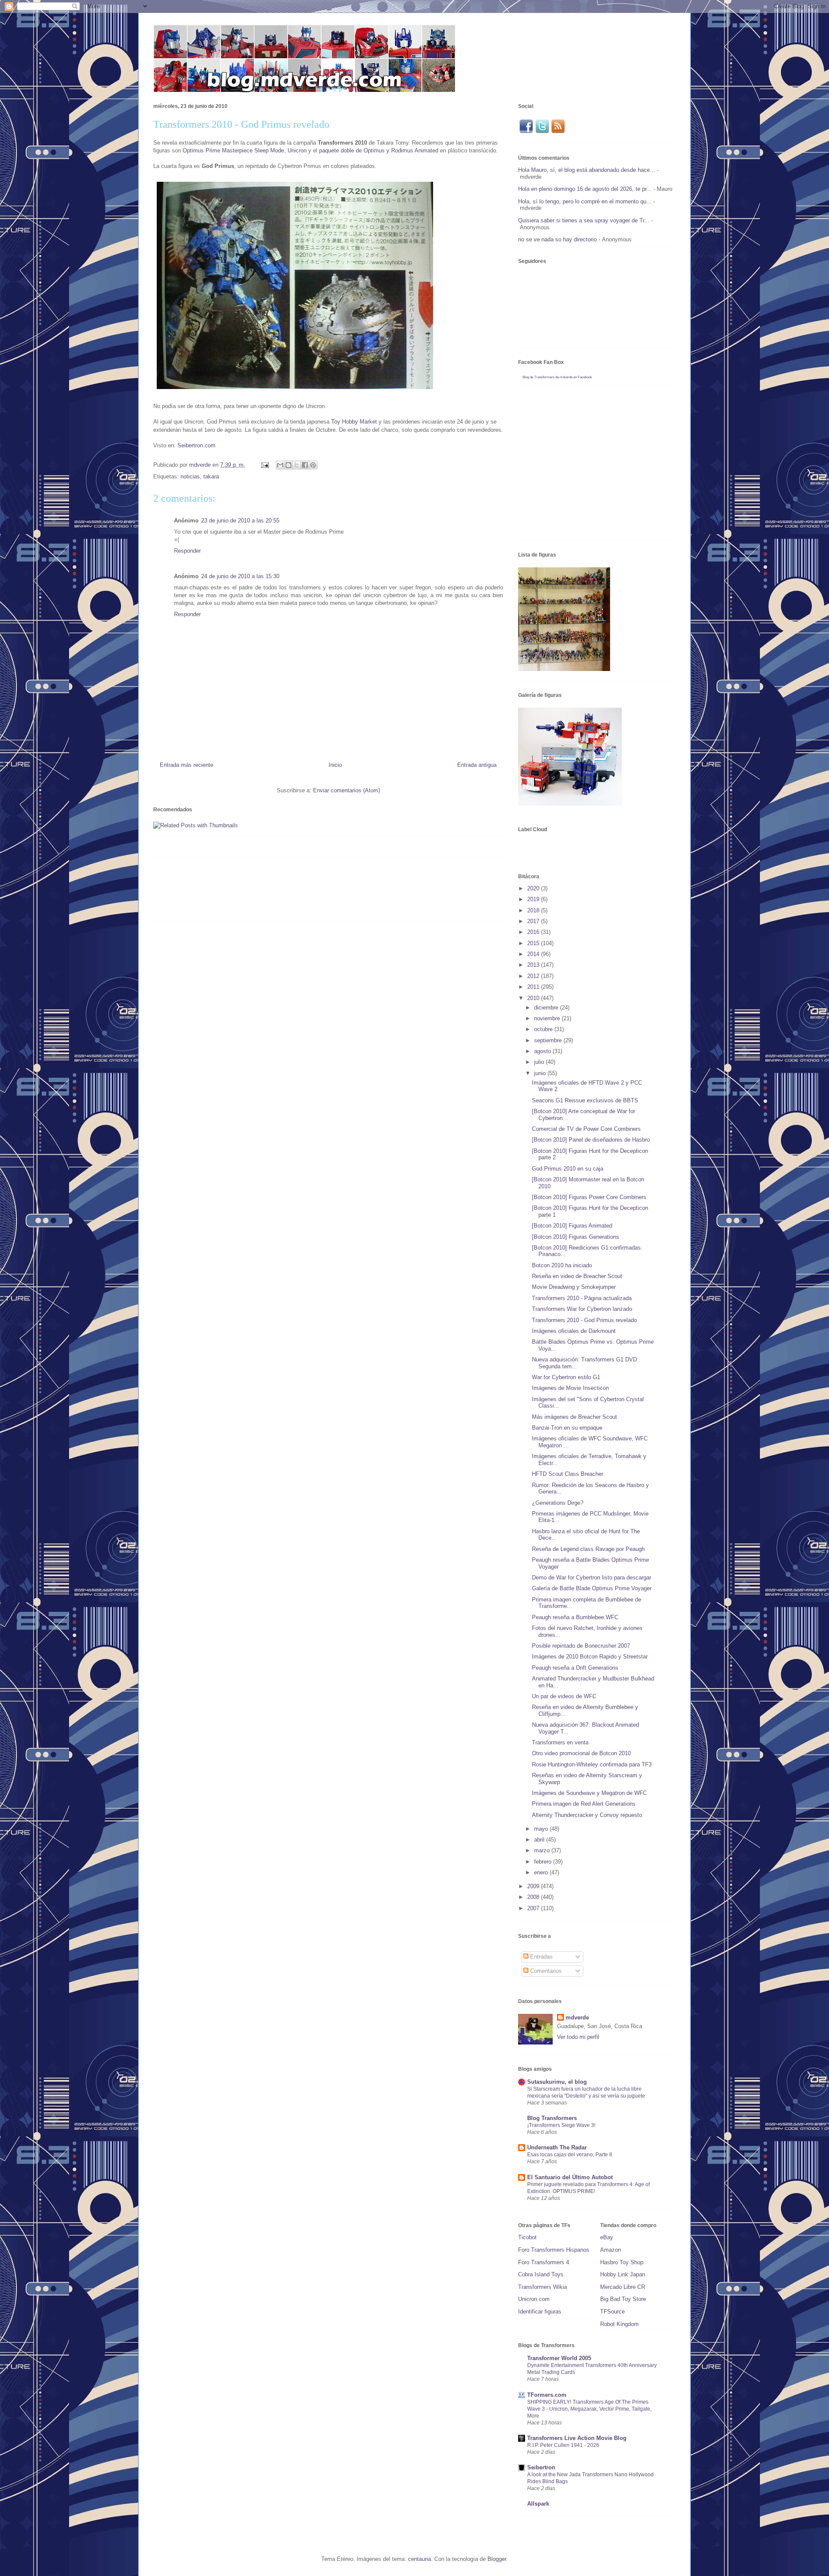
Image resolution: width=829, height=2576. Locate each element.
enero (542, 1872)
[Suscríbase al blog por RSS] (558, 132)
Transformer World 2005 (559, 2358)
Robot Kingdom (619, 2324)
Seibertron (541, 2467)
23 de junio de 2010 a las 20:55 (240, 521)
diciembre (547, 1008)
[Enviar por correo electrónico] (280, 465)
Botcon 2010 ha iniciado (562, 1265)
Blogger (497, 2559)
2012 (534, 976)
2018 (534, 910)
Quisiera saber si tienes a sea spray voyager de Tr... (584, 220)
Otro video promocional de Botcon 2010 (581, 1753)
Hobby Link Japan (623, 2274)
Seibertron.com (196, 445)
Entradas (541, 1957)
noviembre (548, 1018)
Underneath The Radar (557, 2147)
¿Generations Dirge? (558, 1503)
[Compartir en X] (297, 465)
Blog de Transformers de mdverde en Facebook (557, 377)
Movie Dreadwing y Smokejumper (574, 1287)
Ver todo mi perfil (578, 2037)
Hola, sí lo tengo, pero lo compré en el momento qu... (585, 201)
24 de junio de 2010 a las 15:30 (240, 576)
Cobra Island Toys (541, 2274)
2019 (534, 899)
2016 (534, 932)
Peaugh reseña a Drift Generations (575, 1668)
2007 (534, 1908)
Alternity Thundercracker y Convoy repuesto (587, 1815)
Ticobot (527, 2237)
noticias (190, 476)
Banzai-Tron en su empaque (567, 1428)
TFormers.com (547, 2395)
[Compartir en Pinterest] (313, 465)
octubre (544, 1029)
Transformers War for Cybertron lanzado (582, 1309)
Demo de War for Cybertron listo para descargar (592, 1578)
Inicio (335, 765)
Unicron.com (534, 2299)
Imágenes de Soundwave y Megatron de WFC (589, 1793)
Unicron (297, 150)
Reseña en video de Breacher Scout (577, 1276)
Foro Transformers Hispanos (554, 2250)
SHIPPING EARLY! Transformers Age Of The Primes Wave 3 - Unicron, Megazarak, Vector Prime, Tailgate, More (589, 2409)
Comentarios (545, 1971)
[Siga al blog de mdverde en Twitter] (542, 132)
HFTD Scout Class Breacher (568, 1474)
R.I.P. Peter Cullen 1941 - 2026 (563, 2445)
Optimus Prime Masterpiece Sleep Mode (233, 150)
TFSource (612, 2312)
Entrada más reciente (187, 765)
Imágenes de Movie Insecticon (570, 1388)
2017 (534, 921)
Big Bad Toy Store (623, 2299)
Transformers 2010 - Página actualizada (582, 1298)
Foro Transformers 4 (544, 2262)
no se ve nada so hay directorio (557, 239)
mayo (542, 1829)
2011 (534, 987)
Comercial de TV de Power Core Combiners (586, 1129)
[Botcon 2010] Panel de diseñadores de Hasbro (591, 1140)
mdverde (577, 2017)
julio (540, 1062)
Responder (187, 551)
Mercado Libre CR (623, 2287)
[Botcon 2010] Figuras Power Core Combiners (589, 1197)
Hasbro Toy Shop (622, 2262)
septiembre (549, 1040)
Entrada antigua (477, 765)
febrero (544, 1862)
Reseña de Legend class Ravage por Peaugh (588, 1549)
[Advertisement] (310, 893)
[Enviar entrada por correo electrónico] (264, 465)
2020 (534, 888)
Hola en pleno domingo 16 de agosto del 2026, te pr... (585, 189)
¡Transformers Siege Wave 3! (561, 2125)
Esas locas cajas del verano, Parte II (570, 2155)
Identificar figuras (540, 2312)
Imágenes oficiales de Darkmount (574, 1331)
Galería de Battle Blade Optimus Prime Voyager (592, 1588)
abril (540, 1840)
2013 (534, 965)
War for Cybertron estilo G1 (566, 1377)
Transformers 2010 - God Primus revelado (584, 1320)
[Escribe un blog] (288, 465)
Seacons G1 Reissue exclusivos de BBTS (585, 1100)
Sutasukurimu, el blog (557, 2082)
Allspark (538, 2504)
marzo (543, 1850)
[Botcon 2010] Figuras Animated (572, 1226)
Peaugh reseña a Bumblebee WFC (575, 1617)
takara (211, 476)
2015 (534, 943)
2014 (534, 954)
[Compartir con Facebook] (305, 465)
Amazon (611, 2250)
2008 (534, 1897)
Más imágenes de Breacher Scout (574, 1417)
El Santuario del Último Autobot (570, 2177)
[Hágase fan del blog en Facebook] (526, 132)
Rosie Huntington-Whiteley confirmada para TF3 (592, 1764)
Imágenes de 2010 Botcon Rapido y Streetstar (590, 1657)
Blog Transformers (552, 2118)
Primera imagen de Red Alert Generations (584, 1804)
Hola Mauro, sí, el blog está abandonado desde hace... (587, 170)
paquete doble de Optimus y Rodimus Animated (379, 150)
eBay (607, 2237)
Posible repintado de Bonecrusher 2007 (581, 1646)
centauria (419, 2559)
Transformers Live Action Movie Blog (577, 2438)
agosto (543, 1051)
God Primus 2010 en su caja (568, 1169)
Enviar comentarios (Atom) (346, 790)
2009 (534, 1886)
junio (541, 1073)
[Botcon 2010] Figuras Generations (576, 1237)
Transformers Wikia (543, 2287)
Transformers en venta (560, 1742)
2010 (534, 998)
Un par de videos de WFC (564, 1696)
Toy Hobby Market (354, 422)
